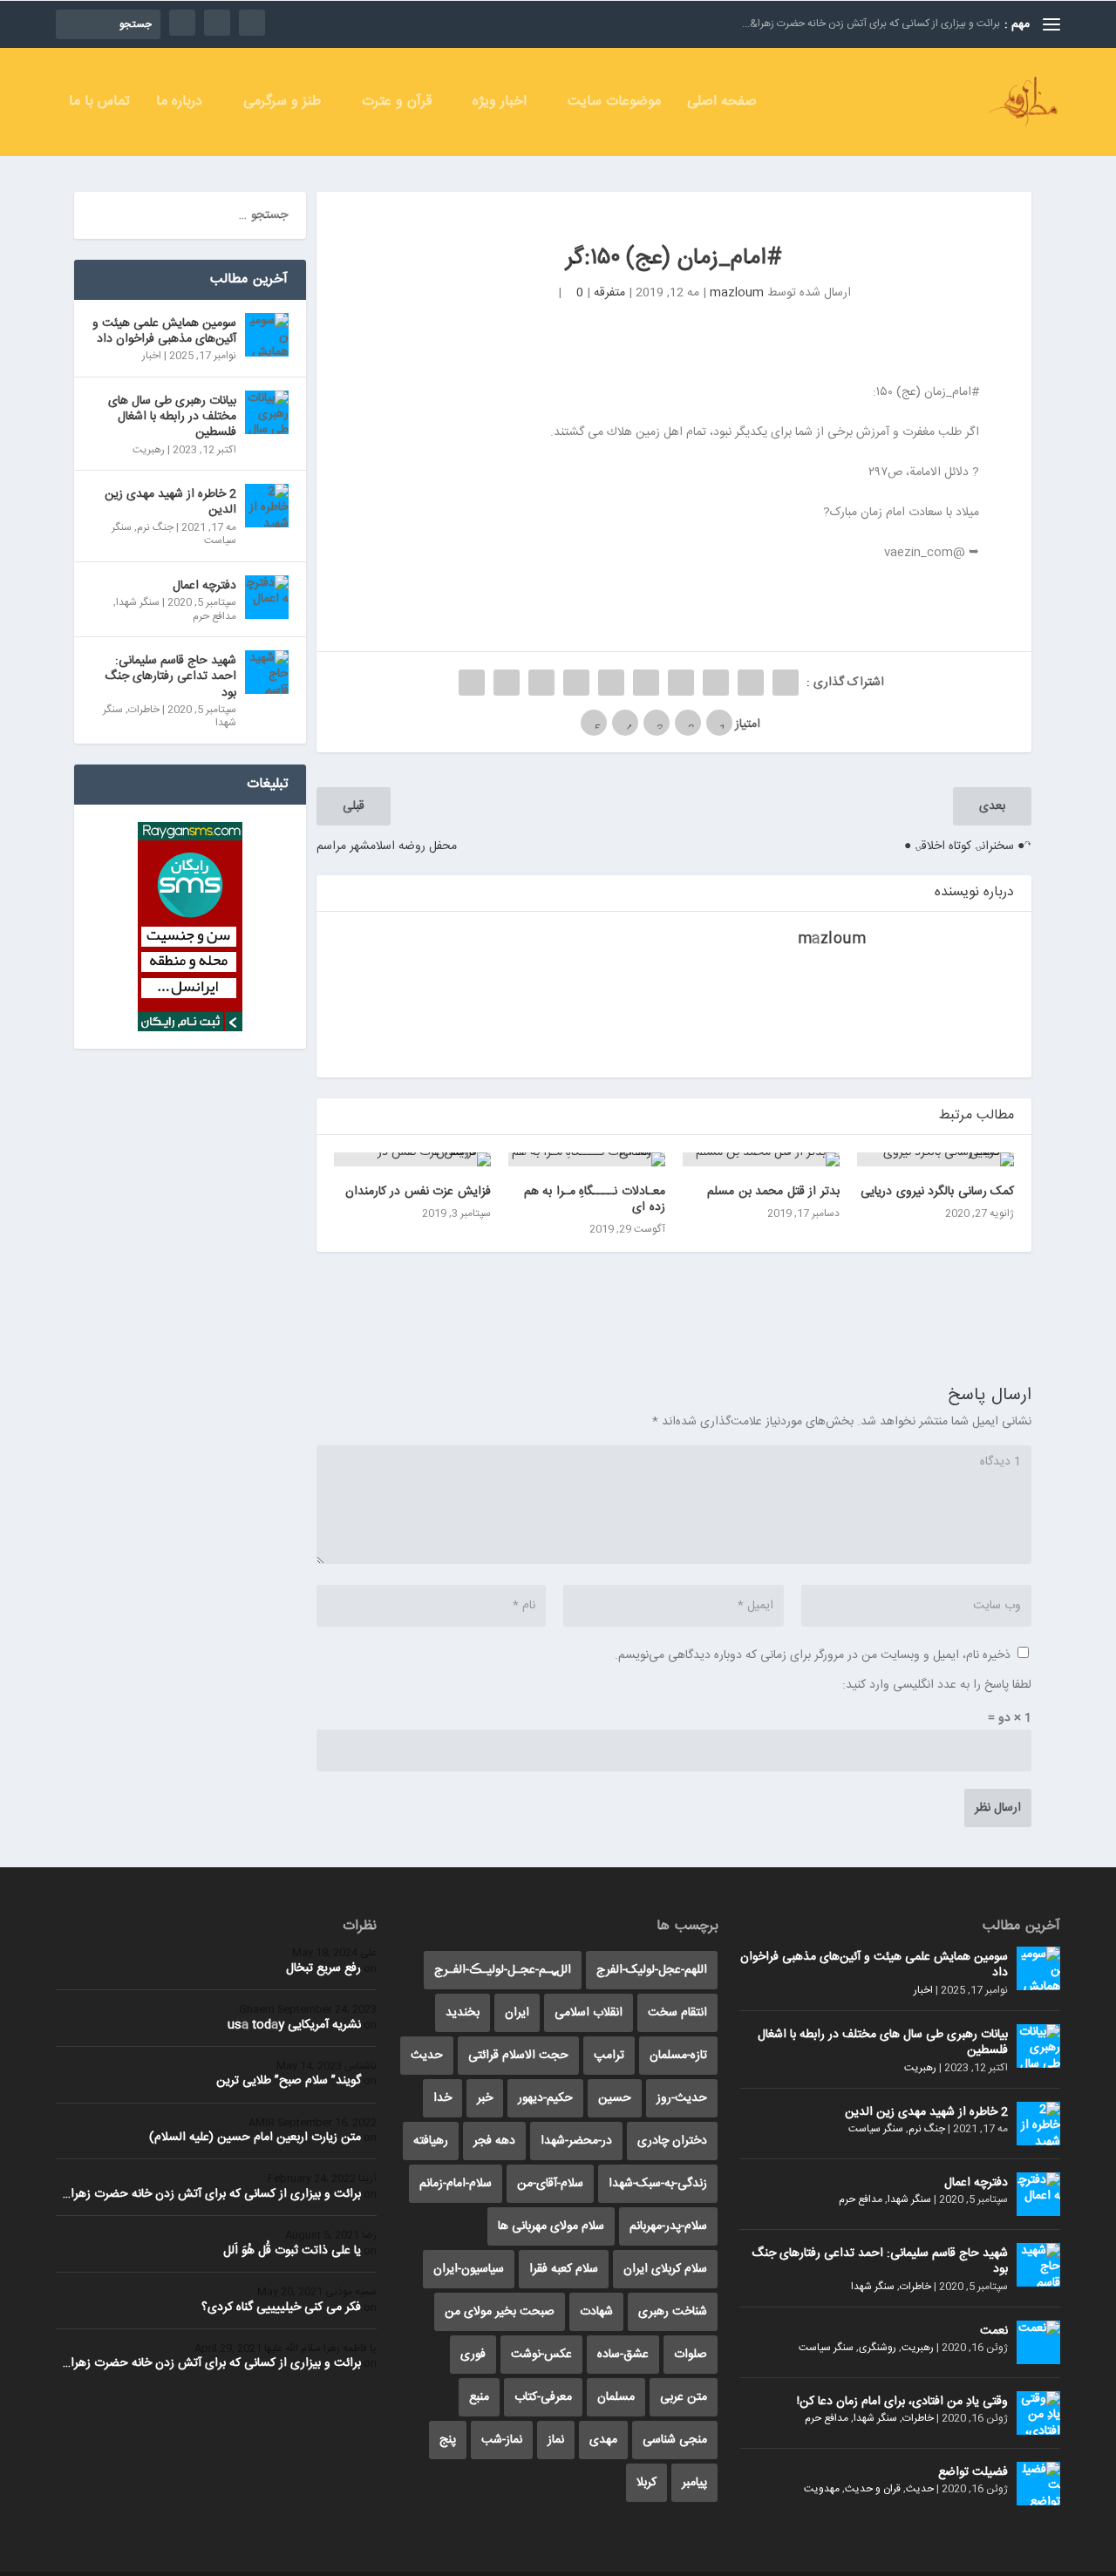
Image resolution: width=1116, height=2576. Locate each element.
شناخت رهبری (673, 2312)
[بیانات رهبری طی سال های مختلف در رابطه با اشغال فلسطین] (267, 412)
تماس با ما (99, 104)
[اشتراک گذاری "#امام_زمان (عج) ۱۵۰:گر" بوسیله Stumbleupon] (541, 683)
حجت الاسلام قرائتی (518, 2056)
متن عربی (684, 2397)
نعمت (994, 2331)
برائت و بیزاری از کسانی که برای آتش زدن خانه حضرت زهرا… (212, 2194)
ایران (517, 2013)
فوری (473, 2355)
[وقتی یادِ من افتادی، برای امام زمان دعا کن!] (1038, 2413)
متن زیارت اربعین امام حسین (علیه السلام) (255, 2138)
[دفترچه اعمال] (267, 597)
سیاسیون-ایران (469, 2269)
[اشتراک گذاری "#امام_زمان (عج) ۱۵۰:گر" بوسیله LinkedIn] (611, 683)
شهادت (596, 2312)
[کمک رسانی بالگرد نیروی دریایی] (936, 1159)
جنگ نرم (155, 527)
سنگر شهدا (138, 602)
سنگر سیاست (876, 2129)
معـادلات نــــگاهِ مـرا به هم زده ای (595, 1200)
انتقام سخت (677, 2013)
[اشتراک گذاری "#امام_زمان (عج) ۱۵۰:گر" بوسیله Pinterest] (646, 683)
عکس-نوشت (541, 2355)
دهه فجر (494, 2141)
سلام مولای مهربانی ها (551, 2226)
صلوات (691, 2355)
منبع (479, 2397)
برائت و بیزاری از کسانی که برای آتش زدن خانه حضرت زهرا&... (871, 24)
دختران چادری (672, 2141)
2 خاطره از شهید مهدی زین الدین (170, 502)
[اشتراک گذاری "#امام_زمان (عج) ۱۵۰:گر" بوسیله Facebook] (786, 683)
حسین (615, 2098)
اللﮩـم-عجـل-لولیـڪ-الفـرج (503, 1970)
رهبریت (149, 450)
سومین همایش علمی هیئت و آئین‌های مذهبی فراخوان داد (164, 331)
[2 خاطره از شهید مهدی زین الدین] (267, 506)
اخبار (152, 356)
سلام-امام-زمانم (456, 2184)
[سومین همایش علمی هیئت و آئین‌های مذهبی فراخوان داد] (267, 335)
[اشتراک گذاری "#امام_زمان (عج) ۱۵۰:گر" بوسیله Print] (472, 683)
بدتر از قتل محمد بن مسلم (773, 1192)
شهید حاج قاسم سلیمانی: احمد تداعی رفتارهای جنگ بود (170, 676)
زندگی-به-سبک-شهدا (658, 2184)
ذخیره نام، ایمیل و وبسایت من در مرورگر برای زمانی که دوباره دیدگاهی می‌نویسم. (813, 1655)
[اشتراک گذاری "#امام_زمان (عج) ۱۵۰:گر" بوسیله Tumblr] (681, 683)
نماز (556, 2440)
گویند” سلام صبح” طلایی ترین (289, 2081)
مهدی (603, 2440)
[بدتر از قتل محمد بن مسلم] (761, 1159)
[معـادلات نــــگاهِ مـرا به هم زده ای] (587, 1159)
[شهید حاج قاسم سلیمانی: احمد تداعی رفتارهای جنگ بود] (267, 672)
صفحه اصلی (722, 104)
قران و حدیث (873, 2489)
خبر (485, 2098)
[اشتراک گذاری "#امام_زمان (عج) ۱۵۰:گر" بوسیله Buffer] (576, 683)
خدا (442, 2098)
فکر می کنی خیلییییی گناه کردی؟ (281, 2308)
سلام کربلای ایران (665, 2269)
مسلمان (616, 2397)
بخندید (463, 2013)
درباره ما (179, 104)
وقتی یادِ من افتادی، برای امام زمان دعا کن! (902, 2402)
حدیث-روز (682, 2098)
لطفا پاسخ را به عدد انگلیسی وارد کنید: (937, 1685)
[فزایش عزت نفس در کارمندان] (412, 1159)
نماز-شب (502, 2440)
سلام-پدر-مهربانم (668, 2226)
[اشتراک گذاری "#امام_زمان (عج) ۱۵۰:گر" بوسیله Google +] (716, 683)
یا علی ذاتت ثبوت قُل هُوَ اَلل (292, 2251)
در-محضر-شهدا (576, 2141)
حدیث (920, 2489)
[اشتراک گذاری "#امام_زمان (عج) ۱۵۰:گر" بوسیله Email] (507, 683)
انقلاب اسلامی (589, 2013)
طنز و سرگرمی (282, 104)
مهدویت (822, 2489)
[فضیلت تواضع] (1038, 2484)
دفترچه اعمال (204, 586)
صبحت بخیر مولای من (500, 2312)
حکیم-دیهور (545, 2098)
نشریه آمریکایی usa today (294, 2025)
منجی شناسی (675, 2440)
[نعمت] (1038, 2342)
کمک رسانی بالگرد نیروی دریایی (937, 1192)
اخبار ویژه (500, 104)
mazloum (737, 293)
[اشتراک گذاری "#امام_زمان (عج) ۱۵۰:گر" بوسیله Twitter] (751, 683)
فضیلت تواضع (973, 2472)
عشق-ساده (623, 2355)
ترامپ (609, 2056)
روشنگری (878, 2348)
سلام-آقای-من (550, 2184)
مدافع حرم (214, 616)
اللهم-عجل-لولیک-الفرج (652, 1970)
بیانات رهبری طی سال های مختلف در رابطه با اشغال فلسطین (172, 417)
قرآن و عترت (397, 104)
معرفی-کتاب (543, 2397)
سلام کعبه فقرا (564, 2269)
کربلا (646, 2483)
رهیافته (431, 2141)
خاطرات (144, 710)
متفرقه (609, 293)
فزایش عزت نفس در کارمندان (418, 1192)
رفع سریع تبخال (323, 1968)
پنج (448, 2440)
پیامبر (694, 2483)
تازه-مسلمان (678, 2056)
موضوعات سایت (614, 104)
